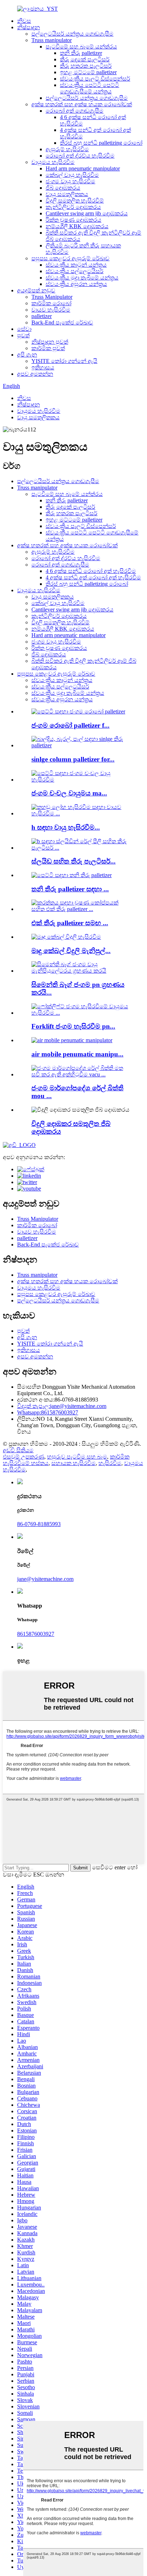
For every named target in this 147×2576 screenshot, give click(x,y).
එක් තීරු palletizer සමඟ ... (70, 923)
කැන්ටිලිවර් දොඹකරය (73, 207)
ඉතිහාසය (43, 367)
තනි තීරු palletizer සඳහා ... (70, 889)
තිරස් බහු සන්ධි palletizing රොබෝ (101, 143)
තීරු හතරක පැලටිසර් (86, 66)
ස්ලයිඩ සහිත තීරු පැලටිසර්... (73, 861)
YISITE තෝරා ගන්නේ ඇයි (64, 361)
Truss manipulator (52, 40)
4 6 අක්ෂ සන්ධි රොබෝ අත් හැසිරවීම (91, 571)
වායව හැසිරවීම (51, 310)
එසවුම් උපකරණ (24, 1457)
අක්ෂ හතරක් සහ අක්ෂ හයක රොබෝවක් (82, 104)
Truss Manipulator (52, 297)
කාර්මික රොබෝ (51, 303)
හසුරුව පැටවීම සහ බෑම (77, 1457)
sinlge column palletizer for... (73, 759)
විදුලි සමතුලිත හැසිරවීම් (75, 201)
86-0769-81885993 (39, 1524)
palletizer (42, 316)
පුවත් (23, 335)
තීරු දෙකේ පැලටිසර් (85, 59)
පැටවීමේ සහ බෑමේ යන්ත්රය (81, 47)
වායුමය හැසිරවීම (53, 162)
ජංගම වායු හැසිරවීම (70, 181)
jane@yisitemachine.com (62, 1406)
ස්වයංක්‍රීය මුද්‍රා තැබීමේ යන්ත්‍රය (82, 278)
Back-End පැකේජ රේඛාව (62, 322)
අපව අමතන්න (35, 374)
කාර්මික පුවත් (48, 348)
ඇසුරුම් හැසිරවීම (67, 149)
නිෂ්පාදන (29, 27)
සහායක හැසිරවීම (73, 1463)
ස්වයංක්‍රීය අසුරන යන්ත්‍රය (76, 284)
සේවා (24, 329)
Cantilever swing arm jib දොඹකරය (87, 213)
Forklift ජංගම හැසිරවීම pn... (73, 1026)
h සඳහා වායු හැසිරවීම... (66, 827)
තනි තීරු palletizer (81, 53)
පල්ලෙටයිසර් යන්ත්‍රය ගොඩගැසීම (72, 34)
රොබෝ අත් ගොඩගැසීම (75, 111)
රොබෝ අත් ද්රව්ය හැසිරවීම (80, 156)
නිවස (24, 21)
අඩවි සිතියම (18, 1450)
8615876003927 (48, 1412)
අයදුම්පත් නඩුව (36, 290)
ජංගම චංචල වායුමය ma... (69, 793)
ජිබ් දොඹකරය (63, 188)
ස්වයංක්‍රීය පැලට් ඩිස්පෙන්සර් (95, 79)
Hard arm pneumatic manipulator (83, 168)
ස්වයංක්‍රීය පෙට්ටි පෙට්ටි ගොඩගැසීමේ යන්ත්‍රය (90, 88)
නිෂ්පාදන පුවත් (50, 342)
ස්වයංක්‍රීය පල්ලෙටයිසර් (75, 271)
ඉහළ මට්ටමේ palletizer (88, 72)
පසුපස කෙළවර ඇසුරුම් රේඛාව (70, 258)
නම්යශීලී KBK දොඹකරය (77, 226)
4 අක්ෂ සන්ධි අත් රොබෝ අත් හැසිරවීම (93, 577)
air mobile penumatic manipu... (77, 1054)
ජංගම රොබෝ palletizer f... (70, 725)
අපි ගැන (27, 355)
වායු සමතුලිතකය (67, 194)
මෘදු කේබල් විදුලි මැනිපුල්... (71, 951)
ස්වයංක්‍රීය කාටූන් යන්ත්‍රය (76, 265)
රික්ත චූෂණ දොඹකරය (73, 220)
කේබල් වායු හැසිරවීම (72, 175)
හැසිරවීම (110, 1463)
